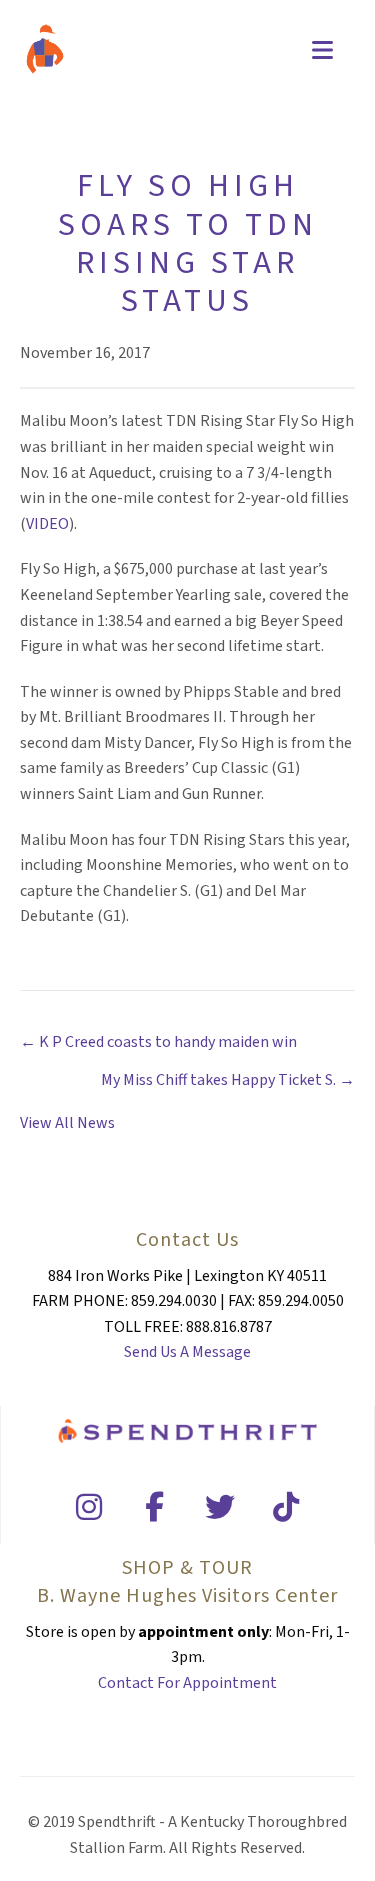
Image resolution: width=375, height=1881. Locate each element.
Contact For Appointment (187, 1683)
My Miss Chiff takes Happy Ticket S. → (228, 1080)
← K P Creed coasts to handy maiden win (158, 1042)
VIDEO (47, 524)
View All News (67, 1123)
